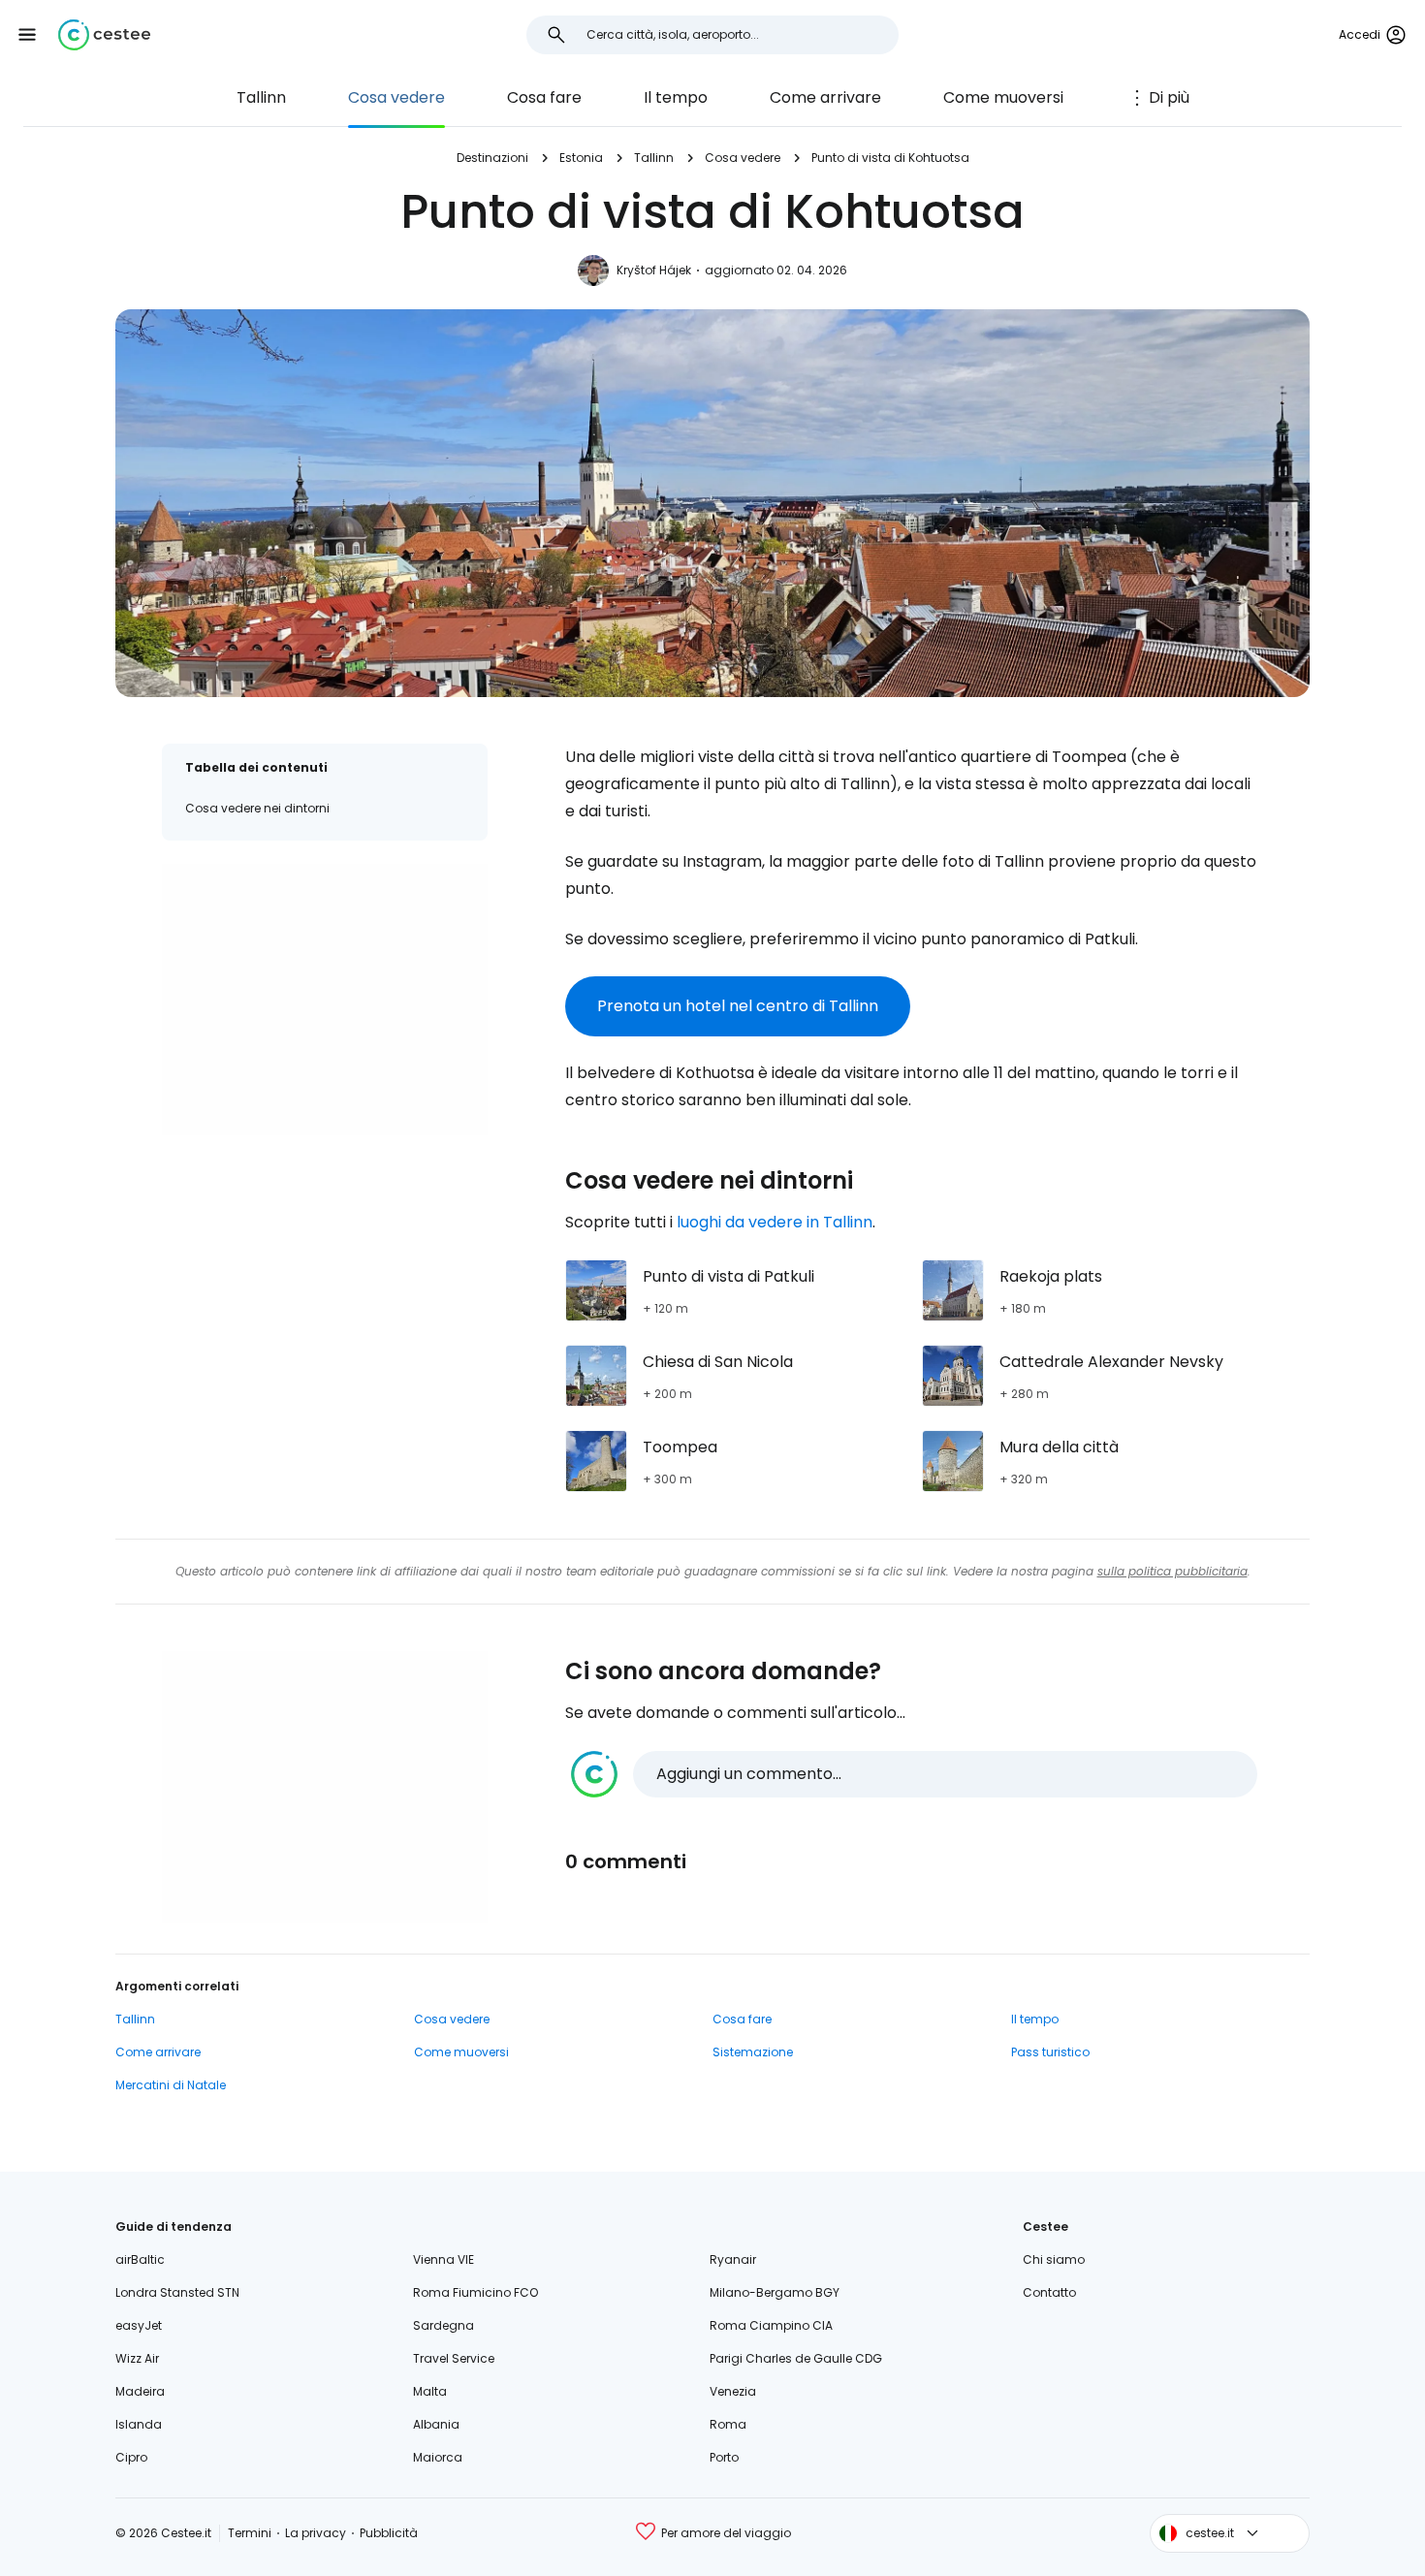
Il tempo (676, 97)
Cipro (131, 2457)
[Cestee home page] (104, 35)
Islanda (139, 2424)
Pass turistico (1050, 2052)
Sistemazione (753, 2052)
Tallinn (261, 97)
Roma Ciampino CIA (771, 2325)
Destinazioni (492, 158)
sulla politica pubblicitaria (1172, 1571)
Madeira (140, 2391)
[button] (27, 35)
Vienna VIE (443, 2259)
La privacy (316, 2533)
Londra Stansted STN (177, 2292)
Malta (430, 2391)
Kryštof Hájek (654, 270)
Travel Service (454, 2358)
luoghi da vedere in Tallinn (775, 1222)
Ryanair (733, 2259)
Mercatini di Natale (171, 2085)
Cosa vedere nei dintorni (257, 808)
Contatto (1049, 2292)
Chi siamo (1054, 2259)
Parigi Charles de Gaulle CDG (796, 2358)
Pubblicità (389, 2533)
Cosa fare (544, 97)
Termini (250, 2533)
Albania (436, 2424)
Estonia (581, 158)
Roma (728, 2424)
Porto (724, 2457)
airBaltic (140, 2259)
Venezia (733, 2391)
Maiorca (438, 2457)
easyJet (139, 2325)
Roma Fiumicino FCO (475, 2292)
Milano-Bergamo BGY (775, 2292)
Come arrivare (825, 97)
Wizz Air (137, 2358)
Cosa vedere (396, 97)
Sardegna (443, 2325)
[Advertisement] (325, 1000)
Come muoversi (1003, 97)
